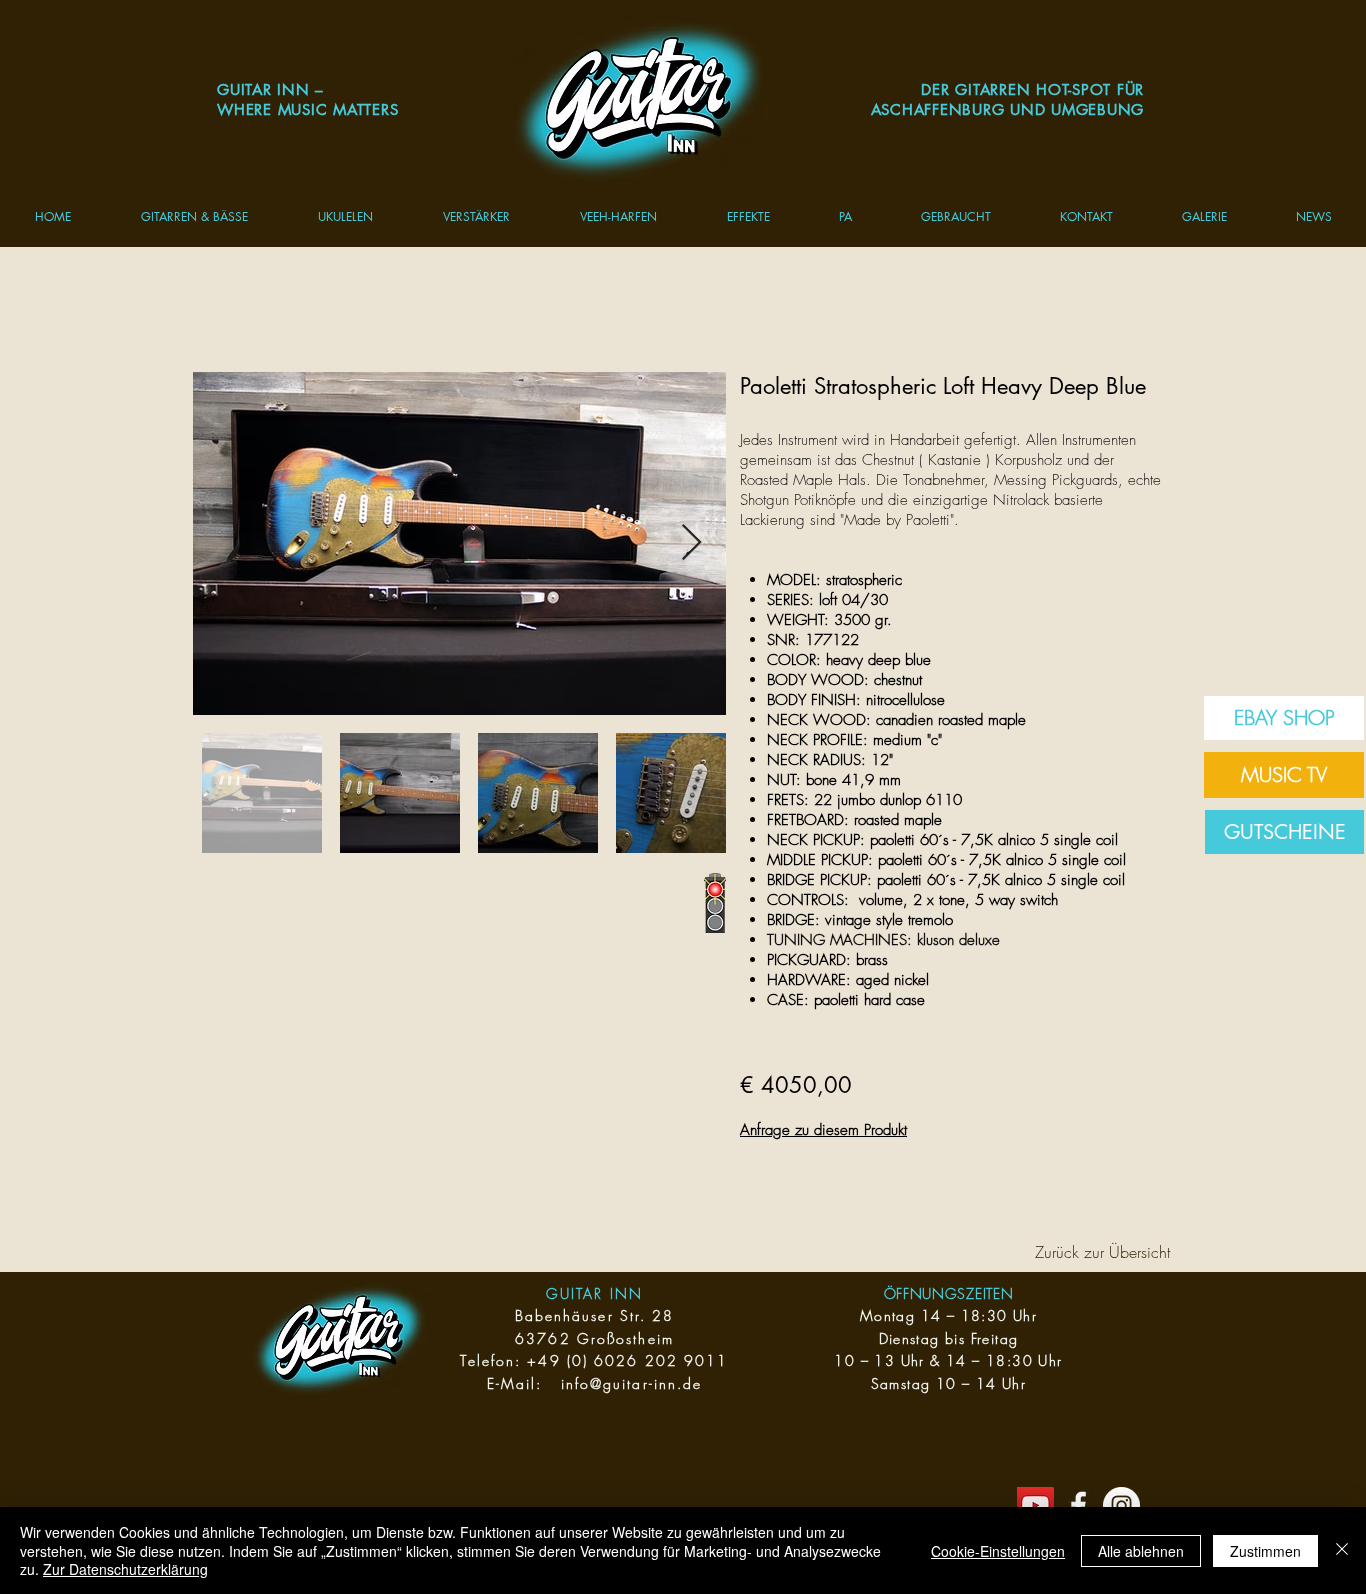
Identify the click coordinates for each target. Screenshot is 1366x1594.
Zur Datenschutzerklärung (125, 1569)
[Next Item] (691, 543)
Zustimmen (1265, 1551)
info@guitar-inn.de (632, 1383)
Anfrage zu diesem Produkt (823, 1130)
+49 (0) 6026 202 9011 (627, 1360)
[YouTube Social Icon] (1035, 1505)
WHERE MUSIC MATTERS (307, 109)
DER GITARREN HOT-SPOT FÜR (1032, 89)
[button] (194, 216)
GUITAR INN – (270, 89)
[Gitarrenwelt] (1078, 1505)
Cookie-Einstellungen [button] (998, 1551)
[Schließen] (1342, 1550)
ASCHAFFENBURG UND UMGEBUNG (1008, 109)
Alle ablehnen (1141, 1551)
